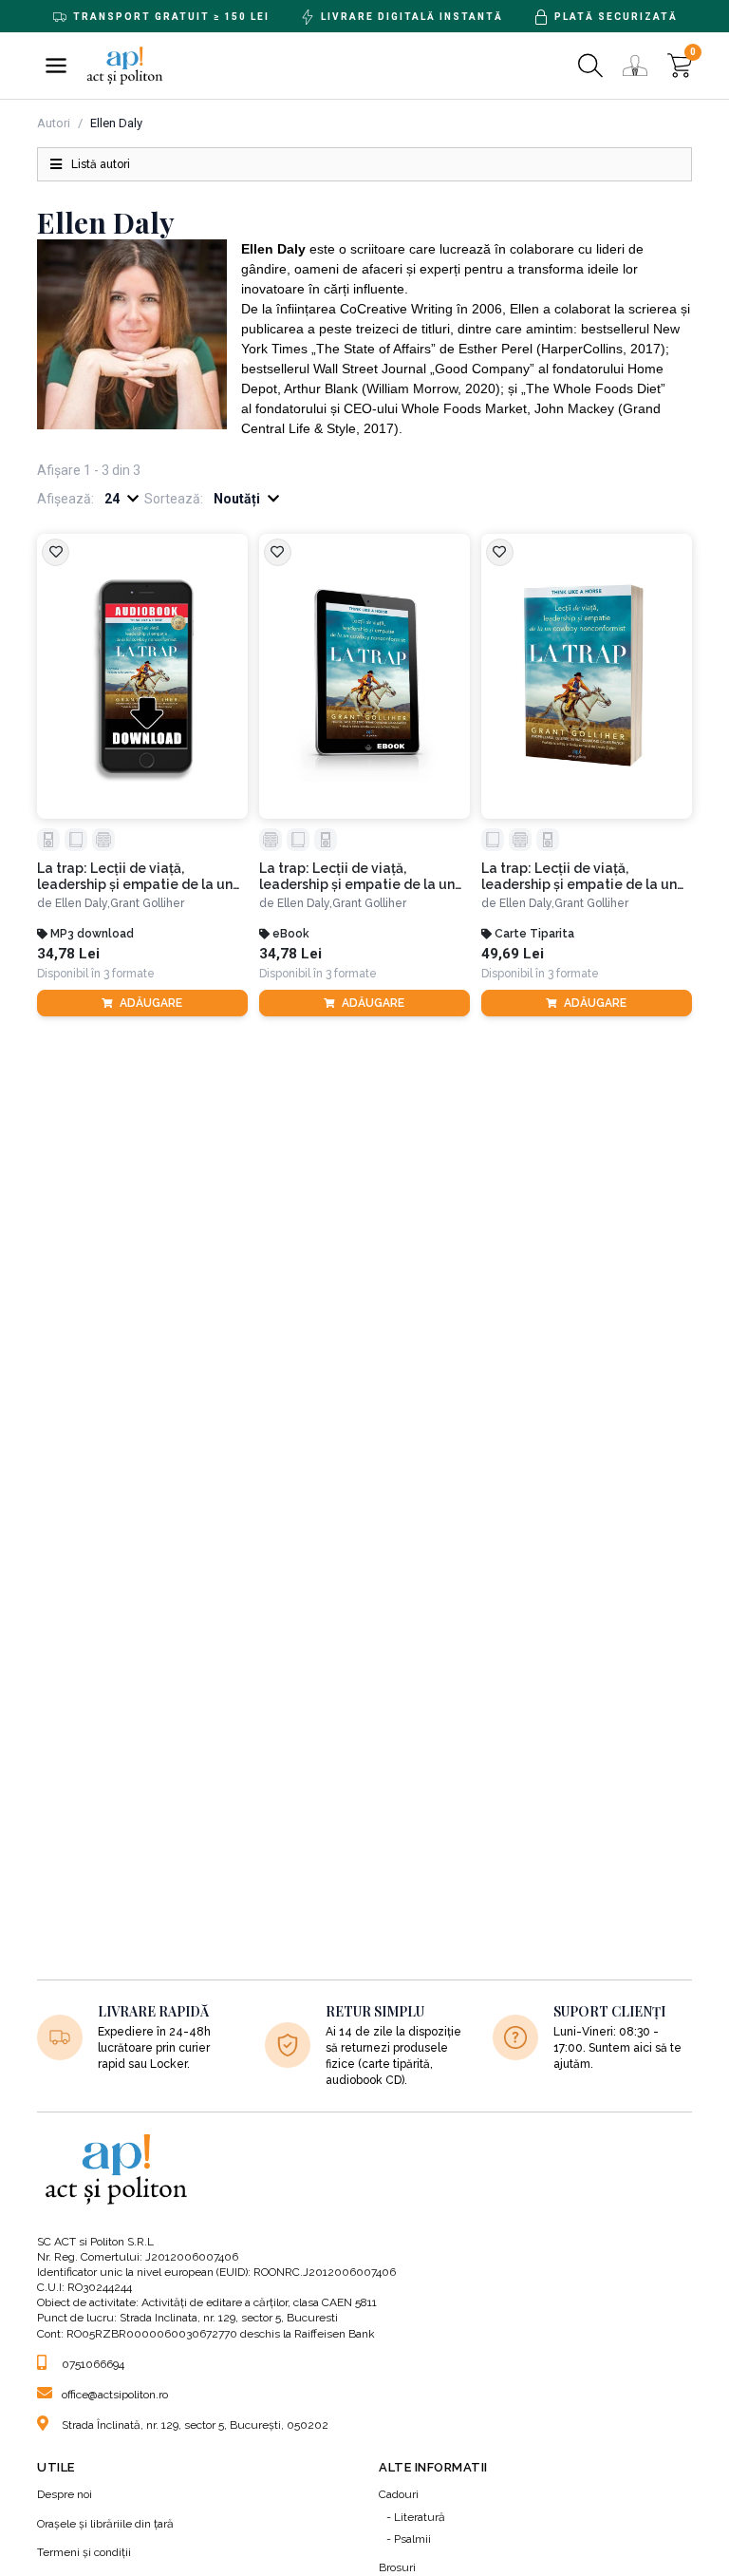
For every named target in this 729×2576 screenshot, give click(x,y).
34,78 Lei (68, 954)
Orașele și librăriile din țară (105, 2524)
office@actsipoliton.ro (115, 2395)
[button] (56, 66)
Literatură (420, 2517)
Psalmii (412, 2539)
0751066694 (93, 2364)
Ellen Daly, (83, 903)
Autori (54, 123)
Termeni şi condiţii (84, 2552)
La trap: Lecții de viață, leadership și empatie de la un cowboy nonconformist (135, 877)
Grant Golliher (147, 903)
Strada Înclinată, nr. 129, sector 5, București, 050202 (195, 2425)
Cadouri (399, 2494)
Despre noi (65, 2494)
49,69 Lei (513, 954)
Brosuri (397, 2567)
